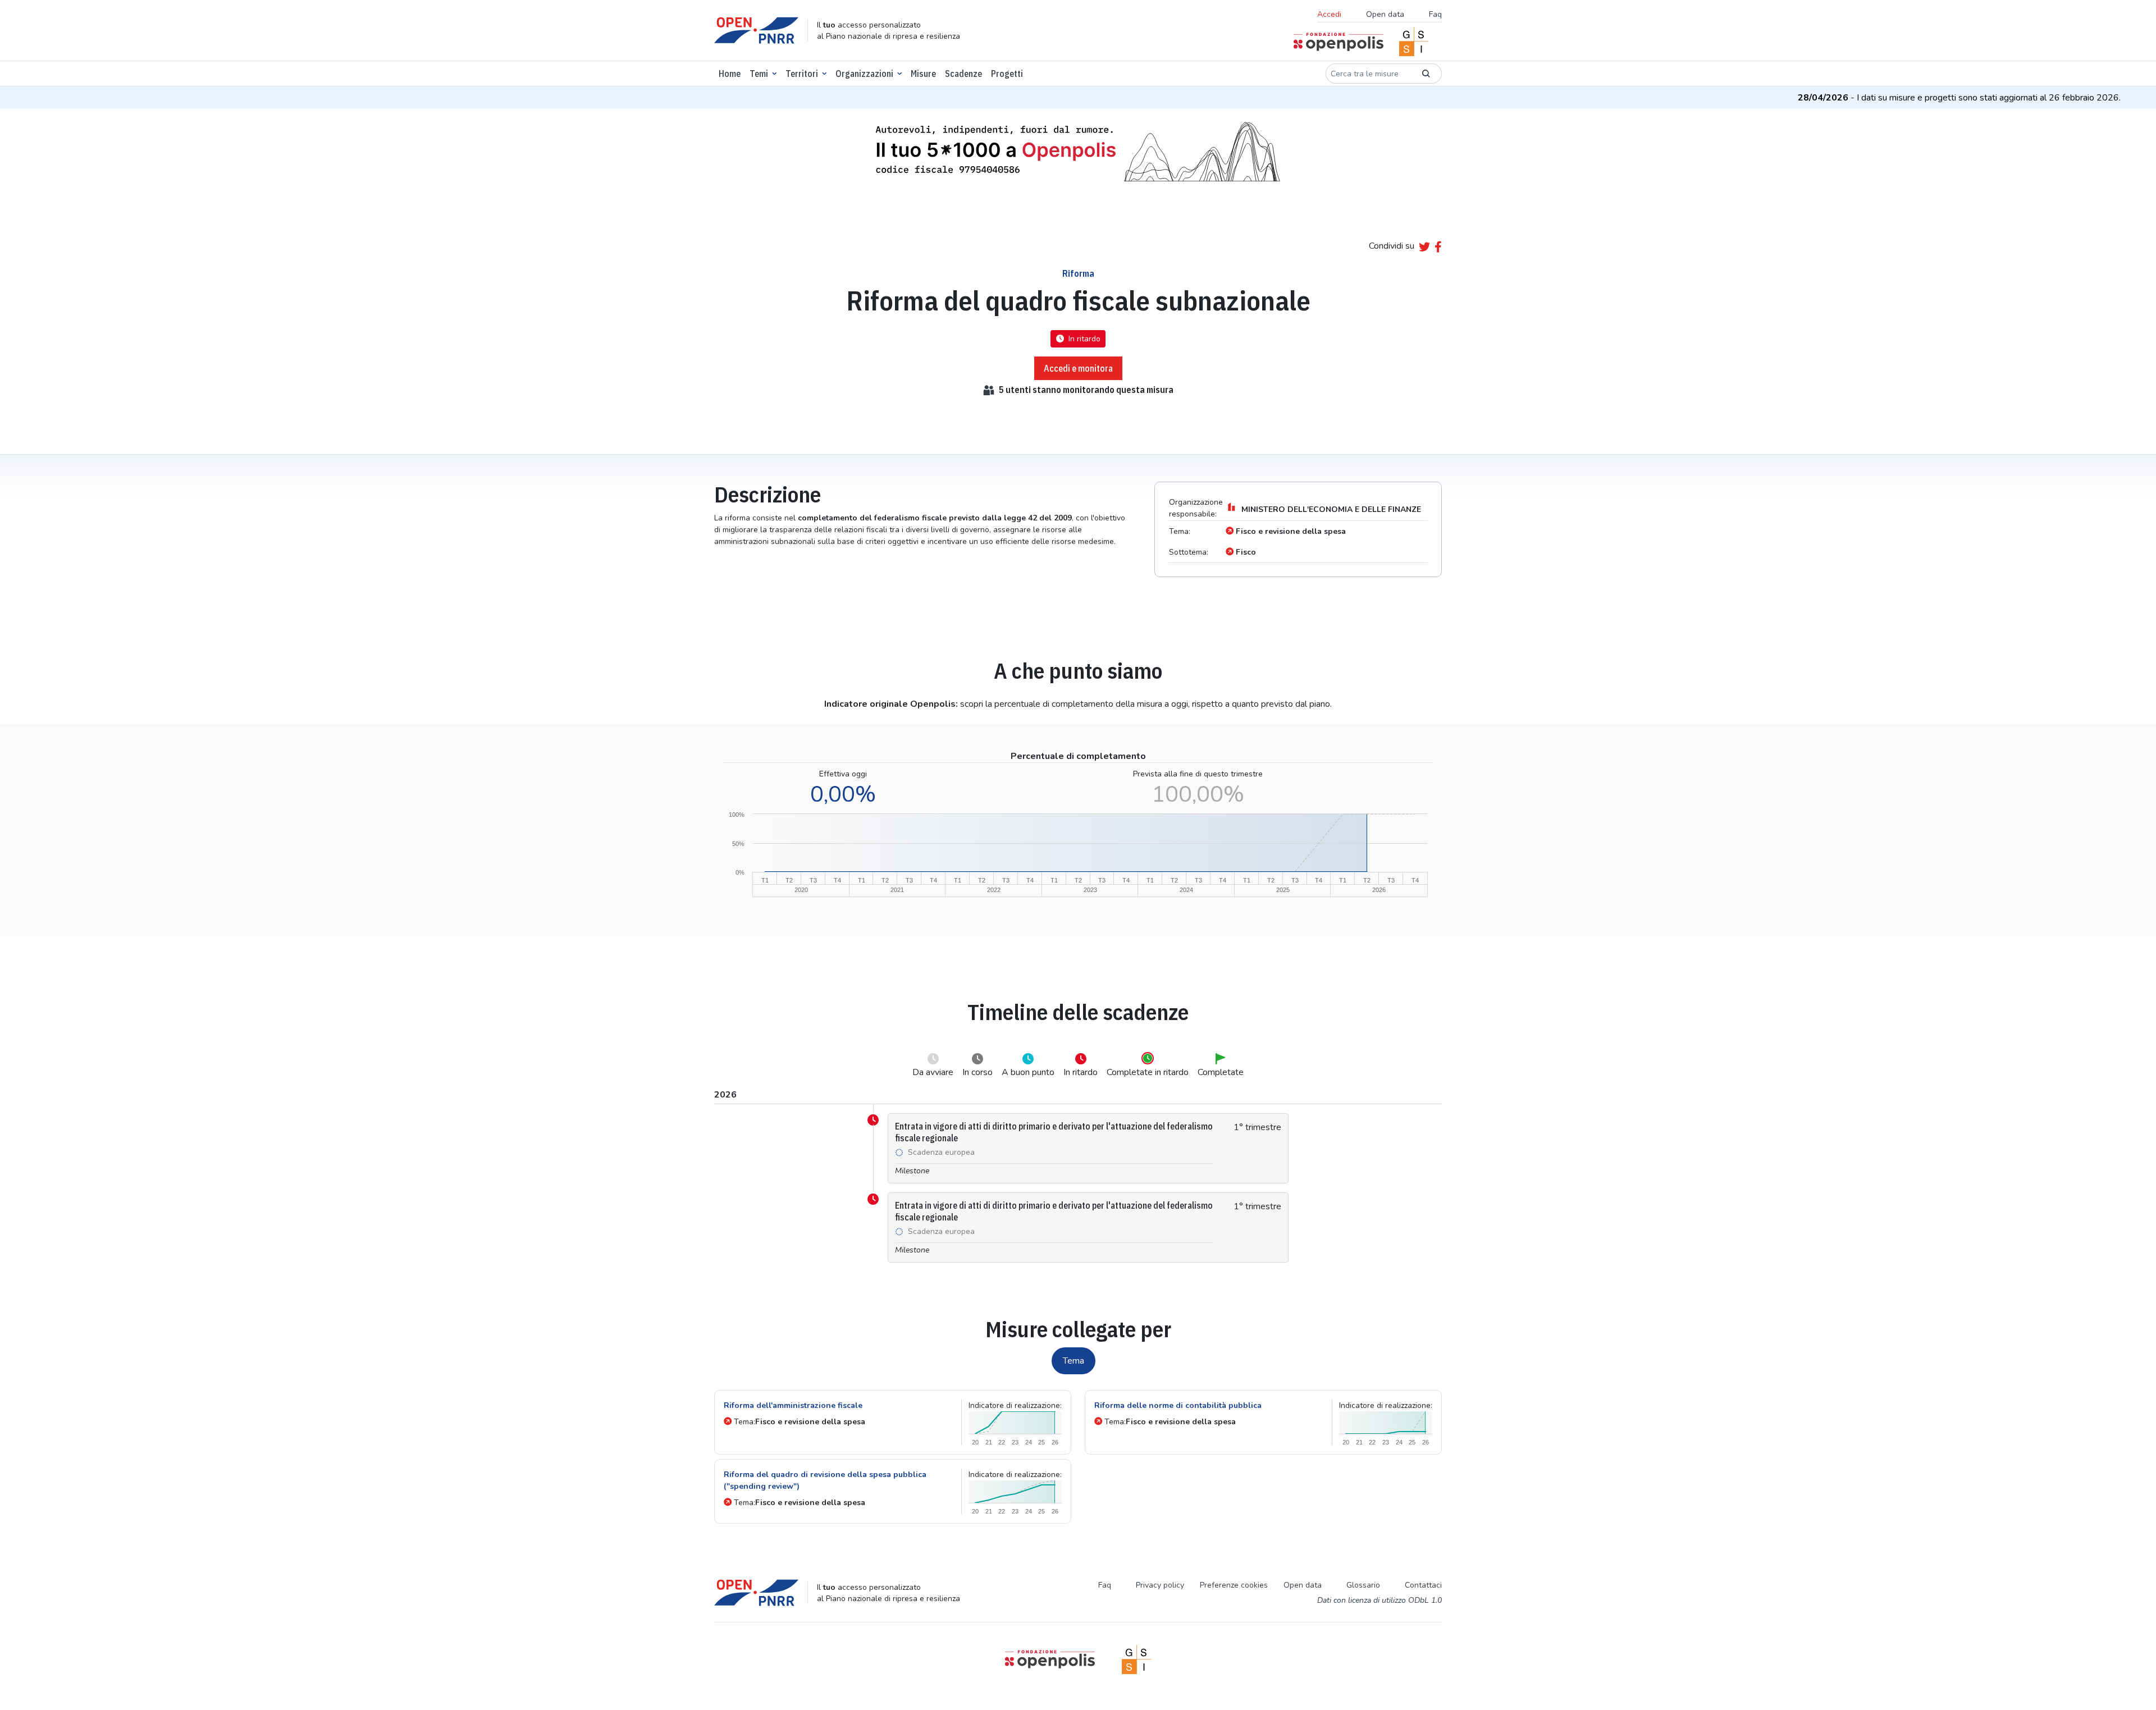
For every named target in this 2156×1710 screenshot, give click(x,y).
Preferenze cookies (1234, 1585)
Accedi (1329, 14)
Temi (759, 74)
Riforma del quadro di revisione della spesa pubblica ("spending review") (825, 1480)
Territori (802, 74)
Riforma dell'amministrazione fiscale (793, 1405)
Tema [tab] (1074, 1361)
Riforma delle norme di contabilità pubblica (1178, 1405)
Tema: (800, 1422)
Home (730, 74)
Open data (1385, 14)
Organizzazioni (864, 74)
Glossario (1363, 1585)
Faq (1435, 14)
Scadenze (963, 74)
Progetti (1007, 74)
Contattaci (1423, 1585)
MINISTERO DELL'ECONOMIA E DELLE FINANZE (1331, 509)
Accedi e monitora (1078, 368)
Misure (923, 74)
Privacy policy (1160, 1585)
